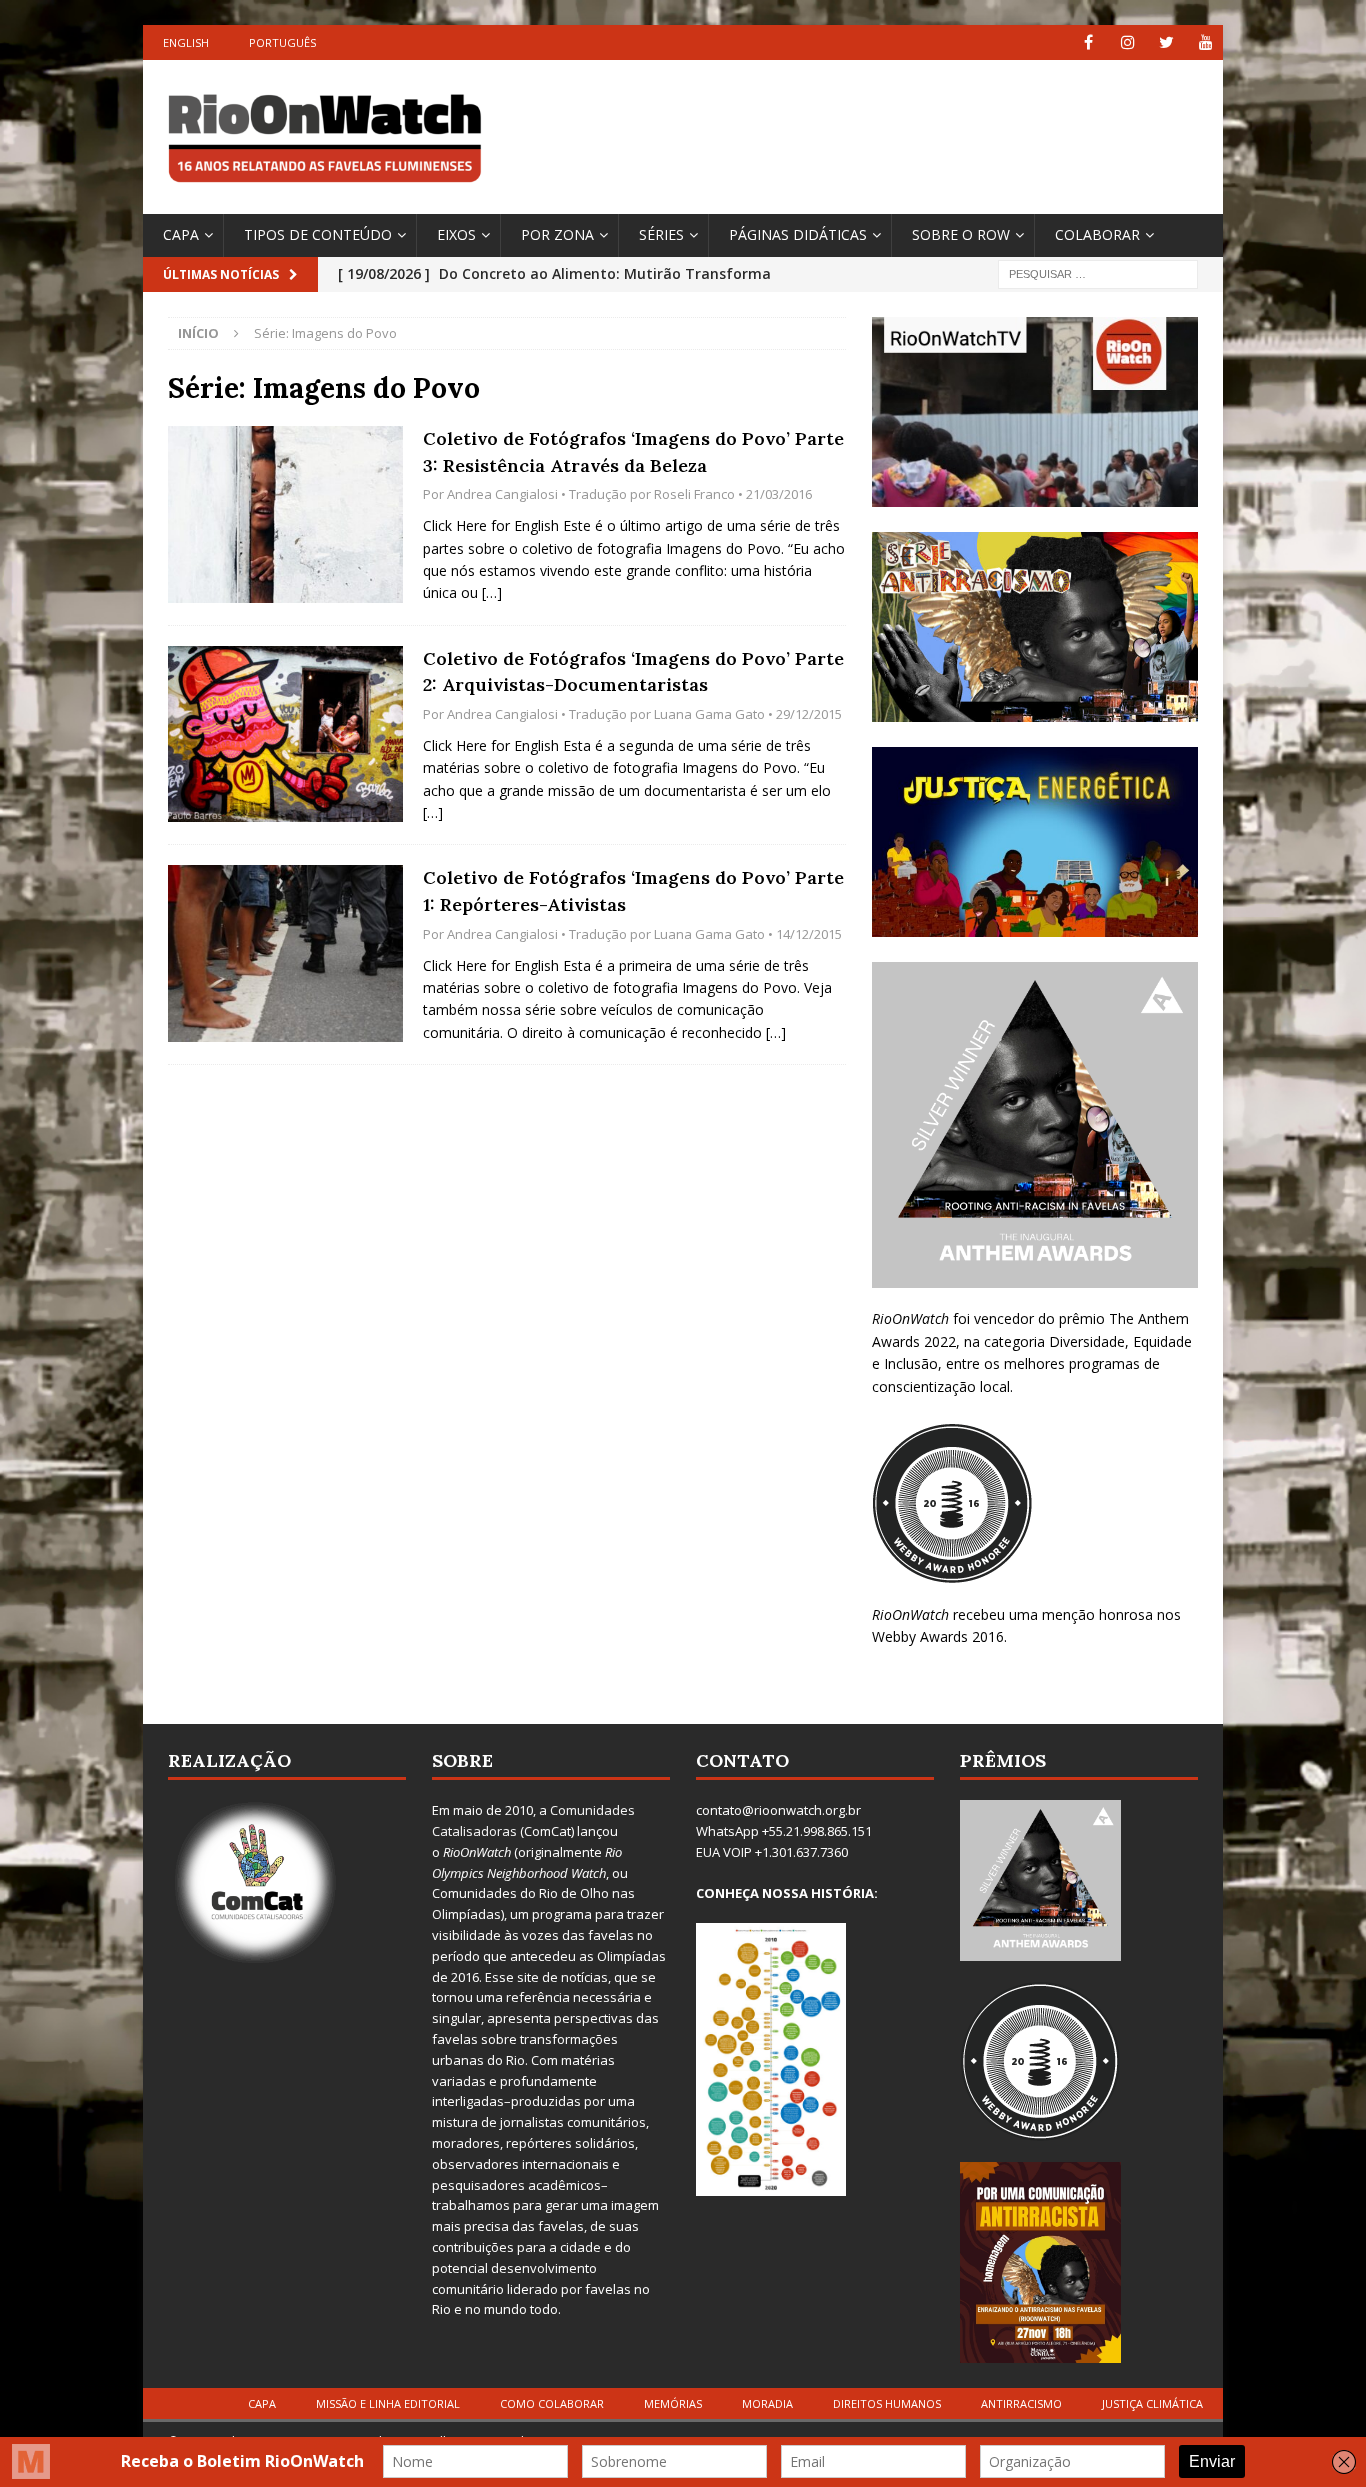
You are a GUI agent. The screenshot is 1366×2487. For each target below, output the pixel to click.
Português (282, 42)
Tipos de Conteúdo (318, 234)
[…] (492, 592)
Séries (661, 234)
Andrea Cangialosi (502, 494)
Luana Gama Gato (709, 714)
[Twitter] (1166, 42)
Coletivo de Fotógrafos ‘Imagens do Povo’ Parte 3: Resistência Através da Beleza (633, 452)
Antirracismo (1021, 2403)
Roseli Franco (694, 494)
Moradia (767, 2403)
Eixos (456, 234)
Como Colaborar (552, 2403)
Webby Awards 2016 (938, 1636)
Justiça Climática (1152, 2403)
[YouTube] (1205, 42)
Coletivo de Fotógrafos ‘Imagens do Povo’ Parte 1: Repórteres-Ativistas (633, 891)
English (186, 42)
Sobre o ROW (961, 234)
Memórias (673, 2403)
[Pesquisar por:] (1098, 272)
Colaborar (1097, 234)
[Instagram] (1127, 42)
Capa (181, 234)
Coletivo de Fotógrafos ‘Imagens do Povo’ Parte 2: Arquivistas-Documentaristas (633, 672)
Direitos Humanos (887, 2403)
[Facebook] (1088, 42)
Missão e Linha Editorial (388, 2403)
